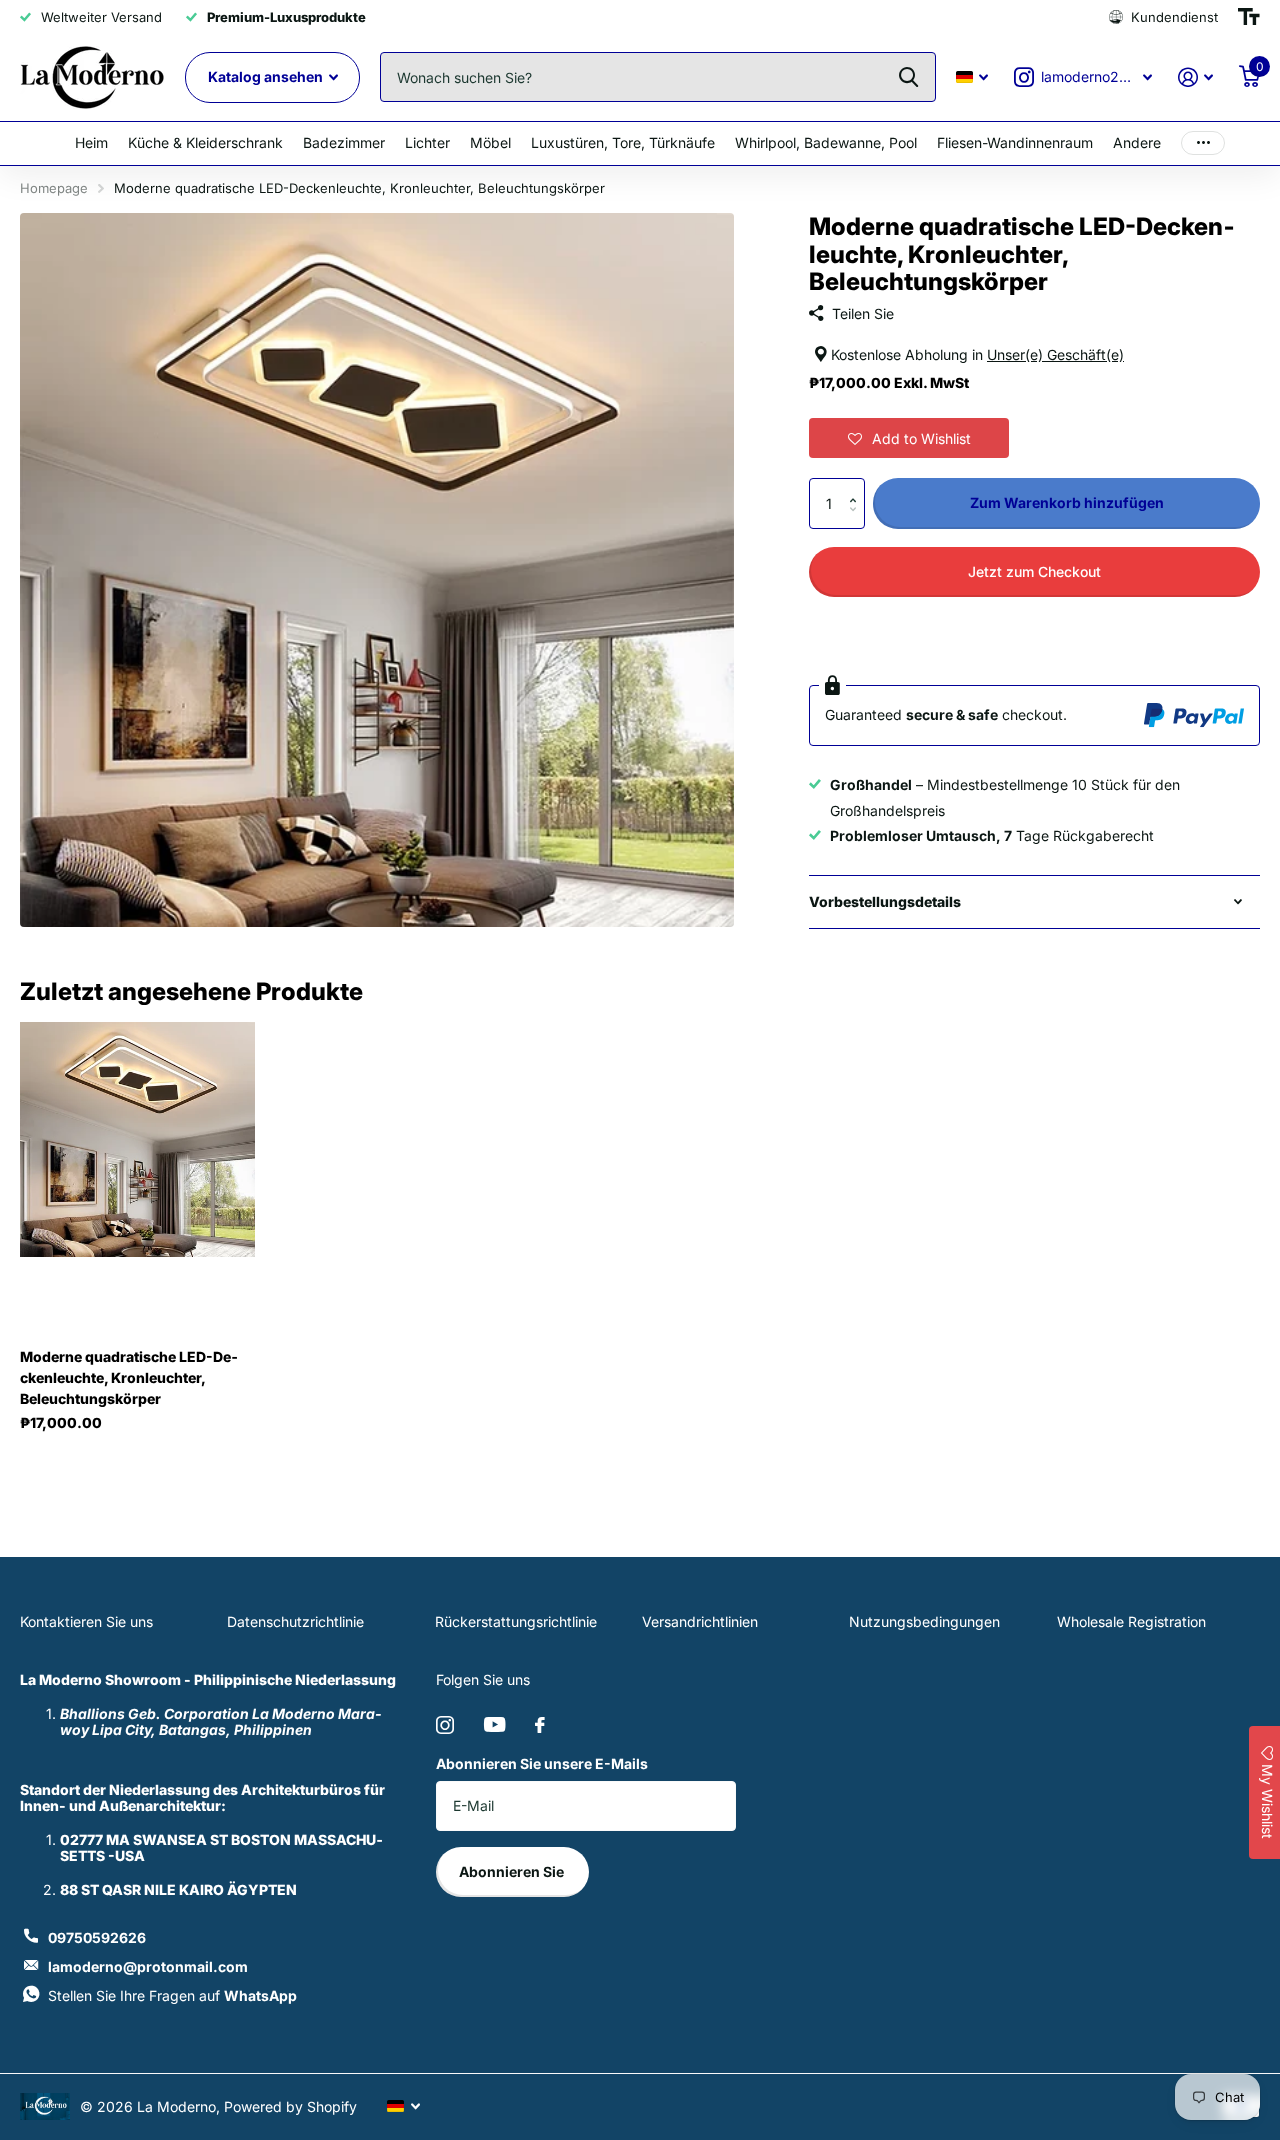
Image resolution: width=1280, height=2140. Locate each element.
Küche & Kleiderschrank (205, 142)
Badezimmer (344, 142)
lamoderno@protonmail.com (148, 1966)
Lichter (427, 142)
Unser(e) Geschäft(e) (1055, 354)
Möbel (490, 142)
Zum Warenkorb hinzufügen (1067, 502)
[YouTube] (494, 1724)
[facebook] (540, 1725)
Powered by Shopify (290, 2106)
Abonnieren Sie (513, 1871)
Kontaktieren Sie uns (86, 1621)
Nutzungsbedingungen (924, 1621)
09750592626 (97, 1937)
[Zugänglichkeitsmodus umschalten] (1249, 17)
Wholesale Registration (1131, 1621)
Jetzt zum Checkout (1034, 571)
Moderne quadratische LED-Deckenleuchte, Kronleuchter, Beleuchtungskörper (129, 1377)
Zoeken (908, 77)
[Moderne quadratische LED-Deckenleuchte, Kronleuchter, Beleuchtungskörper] (137, 1139)
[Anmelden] (1195, 77)
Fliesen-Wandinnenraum (1015, 142)
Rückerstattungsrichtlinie (516, 1621)
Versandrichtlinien (700, 1621)
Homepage (54, 188)
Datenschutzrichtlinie (295, 1621)
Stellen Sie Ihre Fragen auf (172, 1995)
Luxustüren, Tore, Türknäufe (623, 142)
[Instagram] (445, 1725)
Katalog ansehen (267, 76)
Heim (91, 142)
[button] (909, 438)
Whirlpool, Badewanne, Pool (826, 142)
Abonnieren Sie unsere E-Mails (542, 1763)
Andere (1137, 142)
